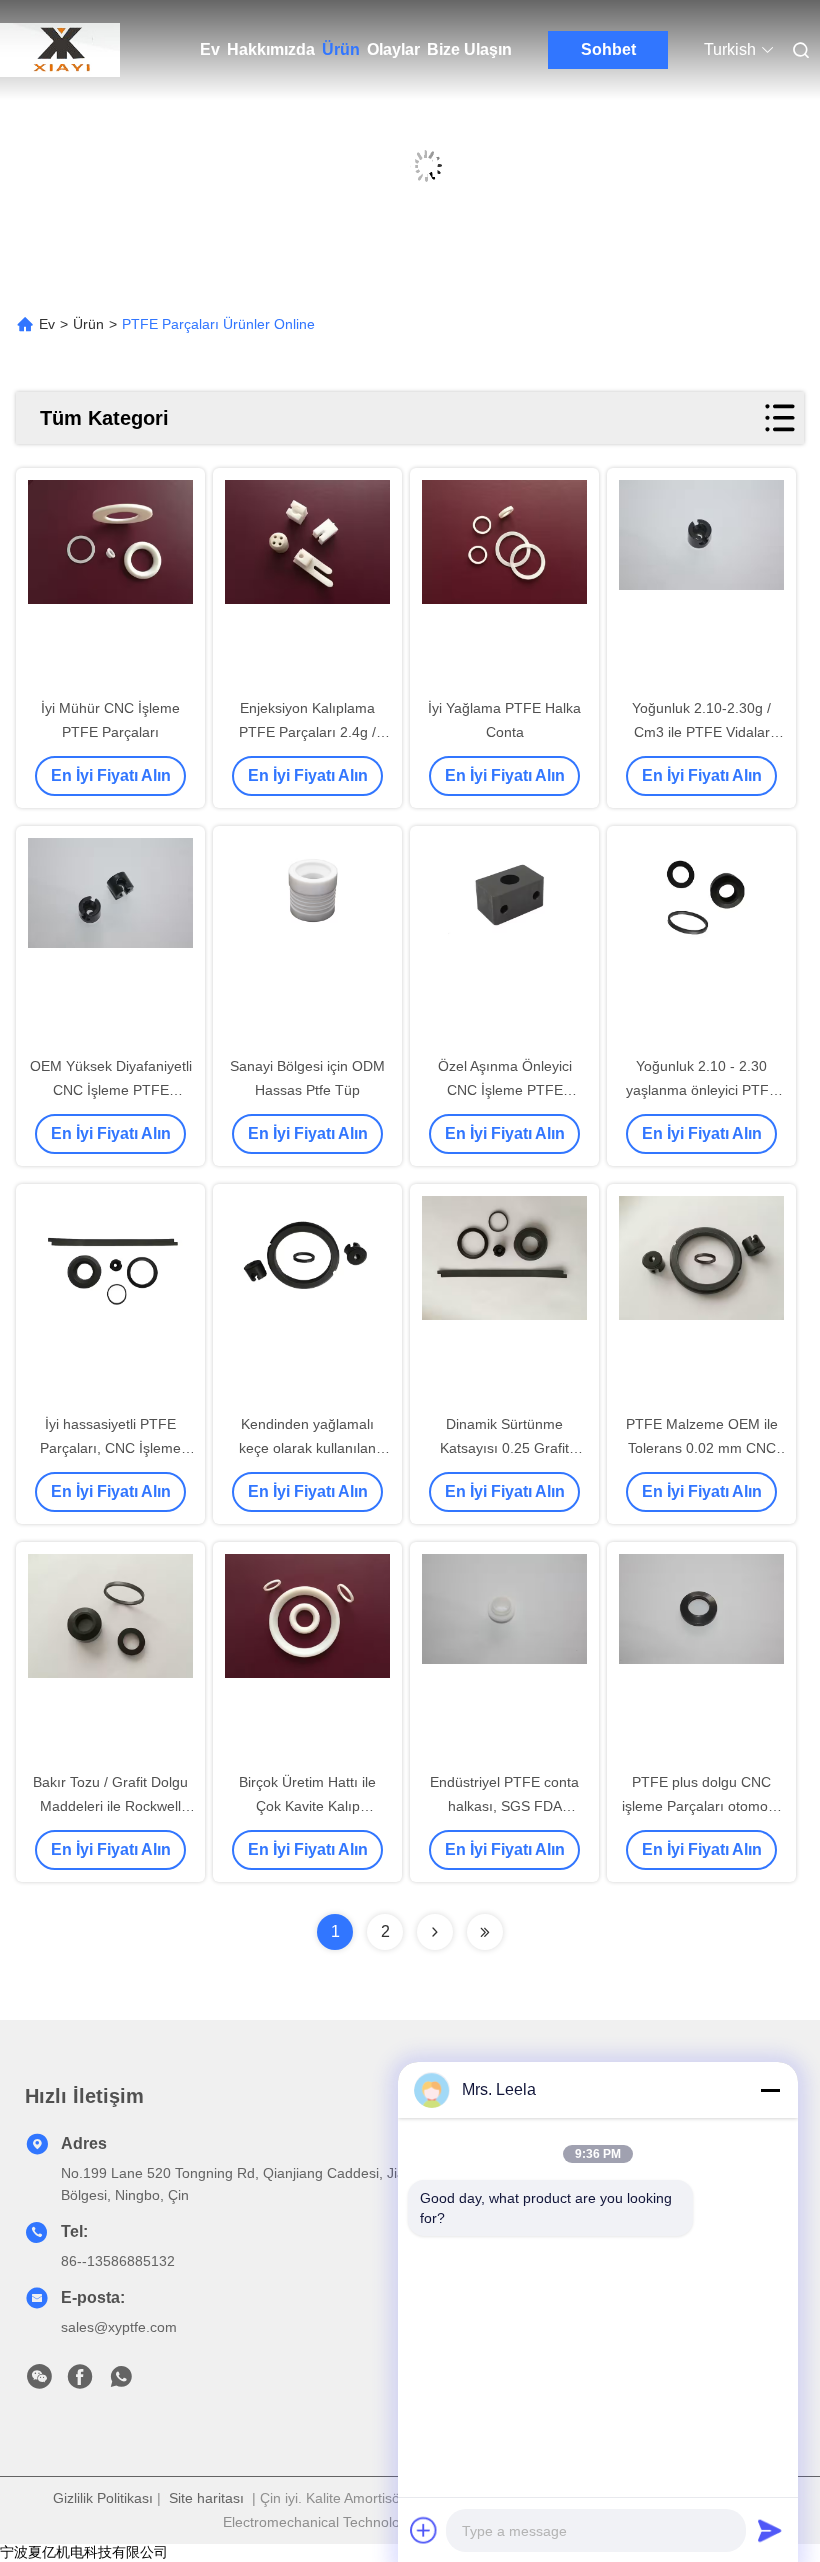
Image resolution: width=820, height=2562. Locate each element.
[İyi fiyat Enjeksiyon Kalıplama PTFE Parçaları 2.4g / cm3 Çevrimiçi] (307, 584)
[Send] (770, 2530)
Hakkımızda (271, 49)
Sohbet (608, 49)
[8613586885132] (121, 2382)
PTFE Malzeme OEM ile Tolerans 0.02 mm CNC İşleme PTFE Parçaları (702, 1448)
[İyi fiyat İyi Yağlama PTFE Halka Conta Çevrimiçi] (504, 584)
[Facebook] (80, 2382)
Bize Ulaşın (469, 49)
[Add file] (424, 2530)
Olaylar (393, 49)
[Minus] (770, 2090)
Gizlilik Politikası (103, 2498)
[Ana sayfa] (60, 50)
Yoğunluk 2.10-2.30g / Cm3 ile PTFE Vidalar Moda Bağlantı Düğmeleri (701, 732)
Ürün (341, 49)
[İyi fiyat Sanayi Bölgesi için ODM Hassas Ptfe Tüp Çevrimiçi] (307, 942)
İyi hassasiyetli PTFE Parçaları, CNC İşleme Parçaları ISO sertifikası (110, 1448)
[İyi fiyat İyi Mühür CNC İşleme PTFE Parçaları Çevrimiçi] (110, 584)
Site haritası (206, 2498)
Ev (210, 49)
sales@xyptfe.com (119, 2327)
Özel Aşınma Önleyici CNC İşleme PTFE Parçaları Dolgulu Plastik (505, 1090)
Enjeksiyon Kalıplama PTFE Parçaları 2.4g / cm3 (307, 732)
